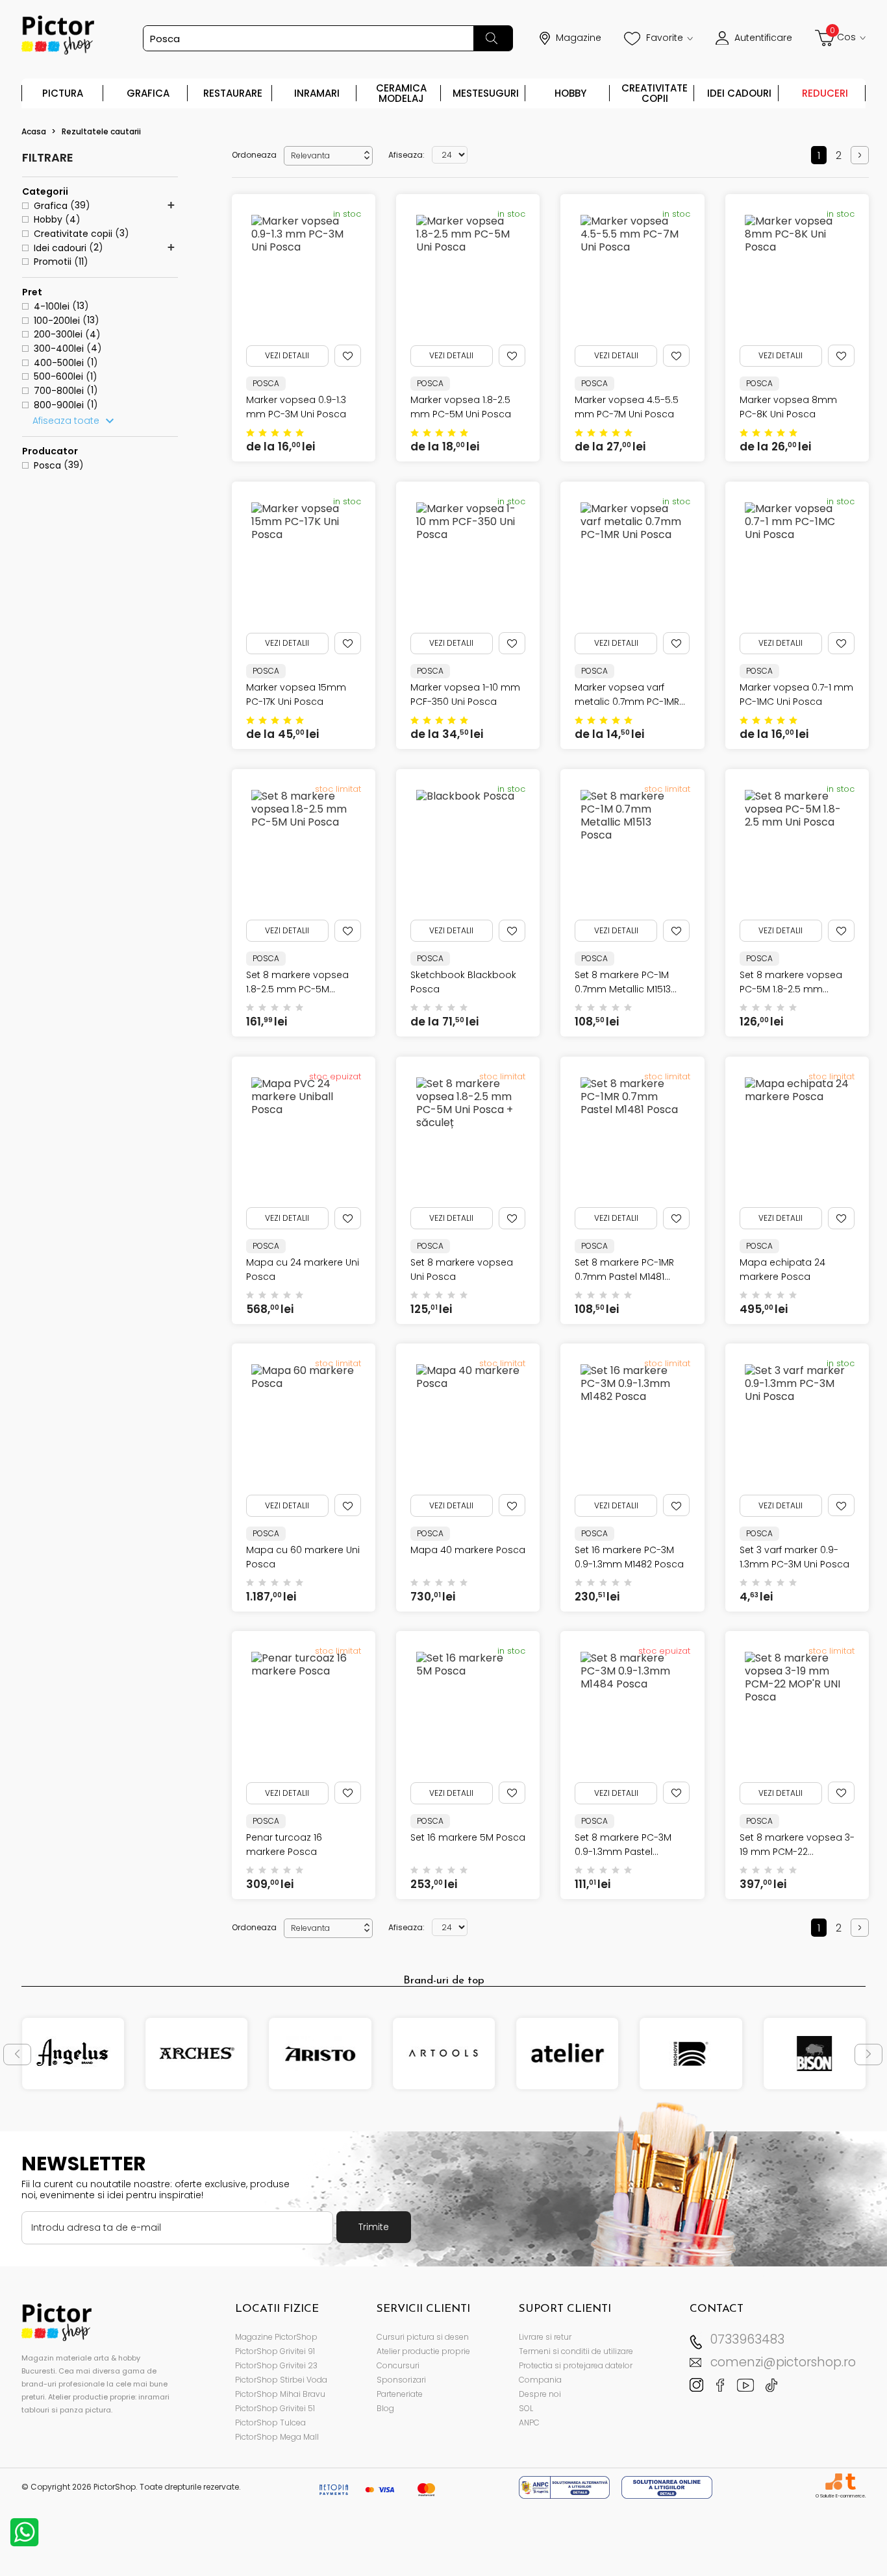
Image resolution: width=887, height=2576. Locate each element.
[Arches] (196, 2054)
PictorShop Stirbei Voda (281, 2380)
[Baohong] (691, 2054)
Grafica (148, 93)
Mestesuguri (486, 93)
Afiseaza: (406, 155)
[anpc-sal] (566, 2487)
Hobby (570, 93)
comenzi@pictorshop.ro (783, 2362)
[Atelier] (567, 2054)
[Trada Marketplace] (850, 2482)
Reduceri (825, 93)
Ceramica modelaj (401, 93)
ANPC (529, 2423)
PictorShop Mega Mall (277, 2437)
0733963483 (747, 2339)
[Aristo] (320, 2054)
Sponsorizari (401, 2380)
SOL (526, 2408)
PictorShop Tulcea (270, 2423)
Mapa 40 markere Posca (468, 1550)
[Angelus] (73, 2054)
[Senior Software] (833, 2482)
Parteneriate (400, 2394)
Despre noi (540, 2394)
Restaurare (233, 93)
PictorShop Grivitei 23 (276, 2365)
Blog (385, 2408)
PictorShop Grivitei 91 (275, 2351)
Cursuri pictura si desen (423, 2337)
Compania (540, 2380)
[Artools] (444, 2054)
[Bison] (815, 2054)
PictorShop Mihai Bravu (280, 2394)
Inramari (317, 93)
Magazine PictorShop (276, 2337)
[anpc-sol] (667, 2487)
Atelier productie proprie (423, 2351)
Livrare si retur (545, 2337)
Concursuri (398, 2365)
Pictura (63, 93)
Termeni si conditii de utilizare (576, 2351)
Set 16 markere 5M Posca (468, 1837)
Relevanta (331, 155)
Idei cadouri (739, 93)
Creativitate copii (655, 93)
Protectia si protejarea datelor (576, 2365)
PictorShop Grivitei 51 (275, 2408)
